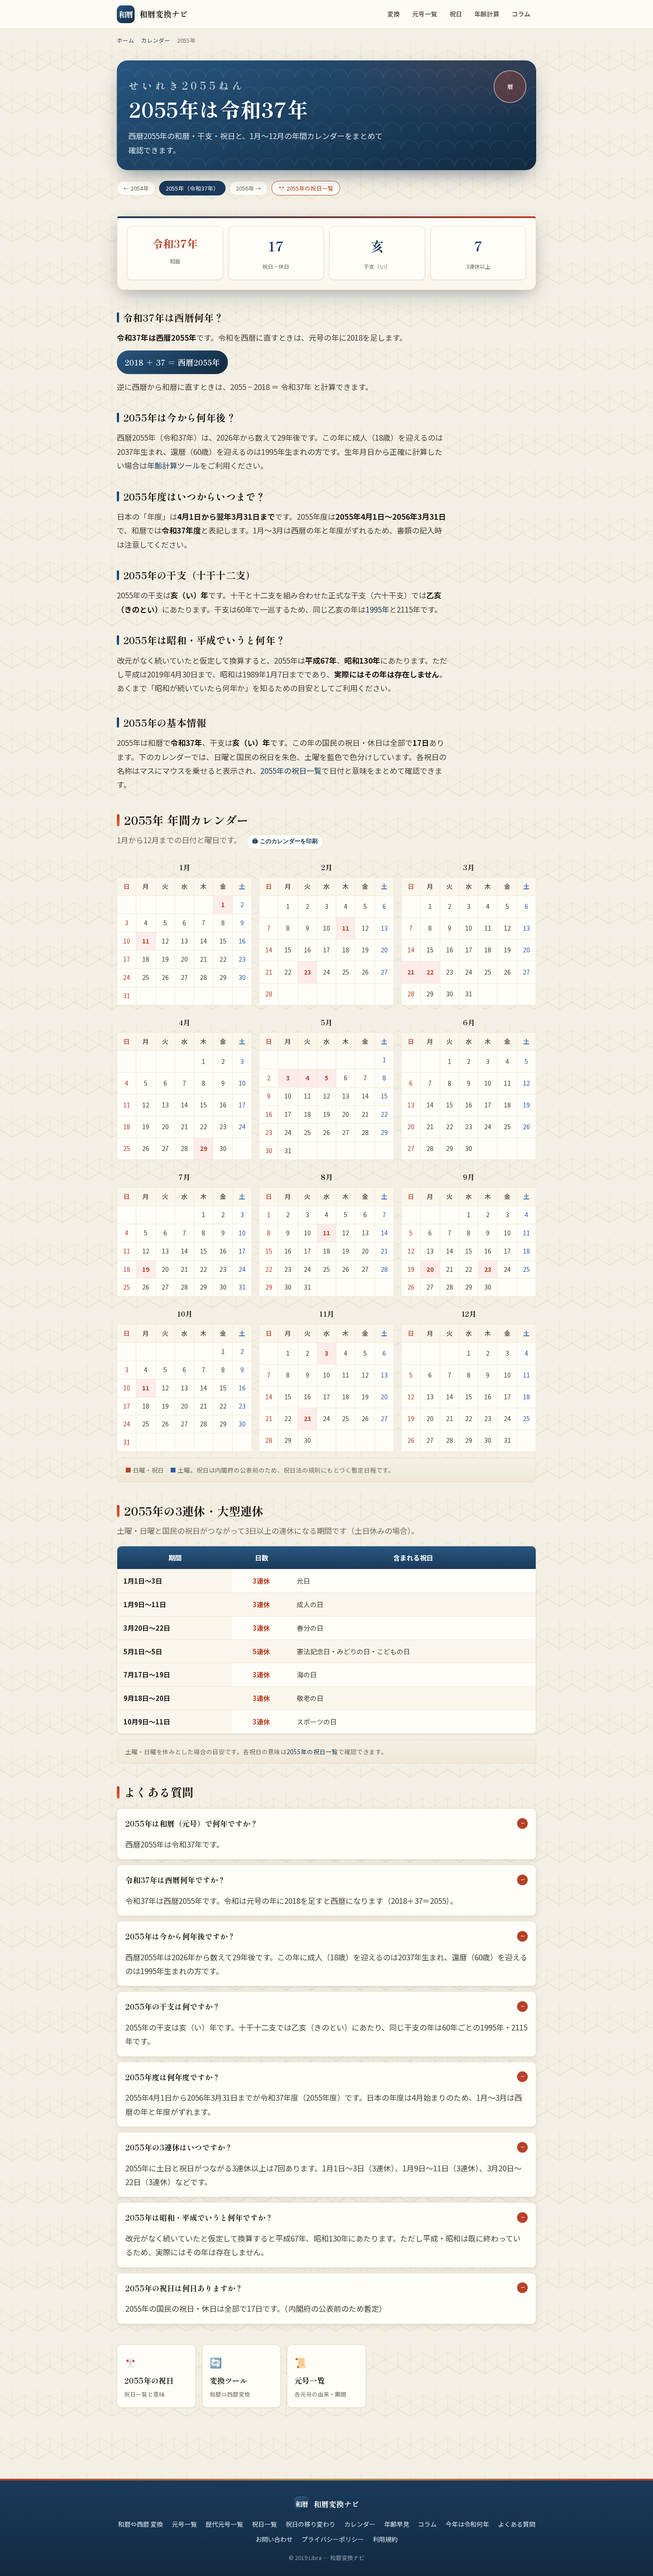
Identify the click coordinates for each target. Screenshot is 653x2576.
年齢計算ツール (173, 465)
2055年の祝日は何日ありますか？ (184, 2288)
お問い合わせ (274, 2539)
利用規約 (385, 2539)
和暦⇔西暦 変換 (141, 2524)
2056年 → (249, 188)
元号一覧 (425, 14)
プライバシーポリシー (333, 2539)
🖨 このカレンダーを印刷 (285, 841)
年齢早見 (397, 2524)
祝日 (456, 14)
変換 (394, 14)
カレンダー (156, 40)
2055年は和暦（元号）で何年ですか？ (191, 1823)
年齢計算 (487, 14)
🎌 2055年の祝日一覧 (306, 188)
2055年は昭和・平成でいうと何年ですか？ (199, 2217)
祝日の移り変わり (311, 2524)
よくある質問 (517, 2524)
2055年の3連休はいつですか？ (179, 2147)
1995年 (377, 609)
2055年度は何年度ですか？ (173, 2077)
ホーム (125, 40)
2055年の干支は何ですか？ (173, 2006)
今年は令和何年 (467, 2524)
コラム (521, 14)
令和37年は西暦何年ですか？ (175, 1880)
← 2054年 (136, 188)
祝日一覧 (264, 2524)
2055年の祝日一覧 (291, 770)
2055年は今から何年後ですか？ (180, 1936)
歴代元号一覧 (224, 2524)
